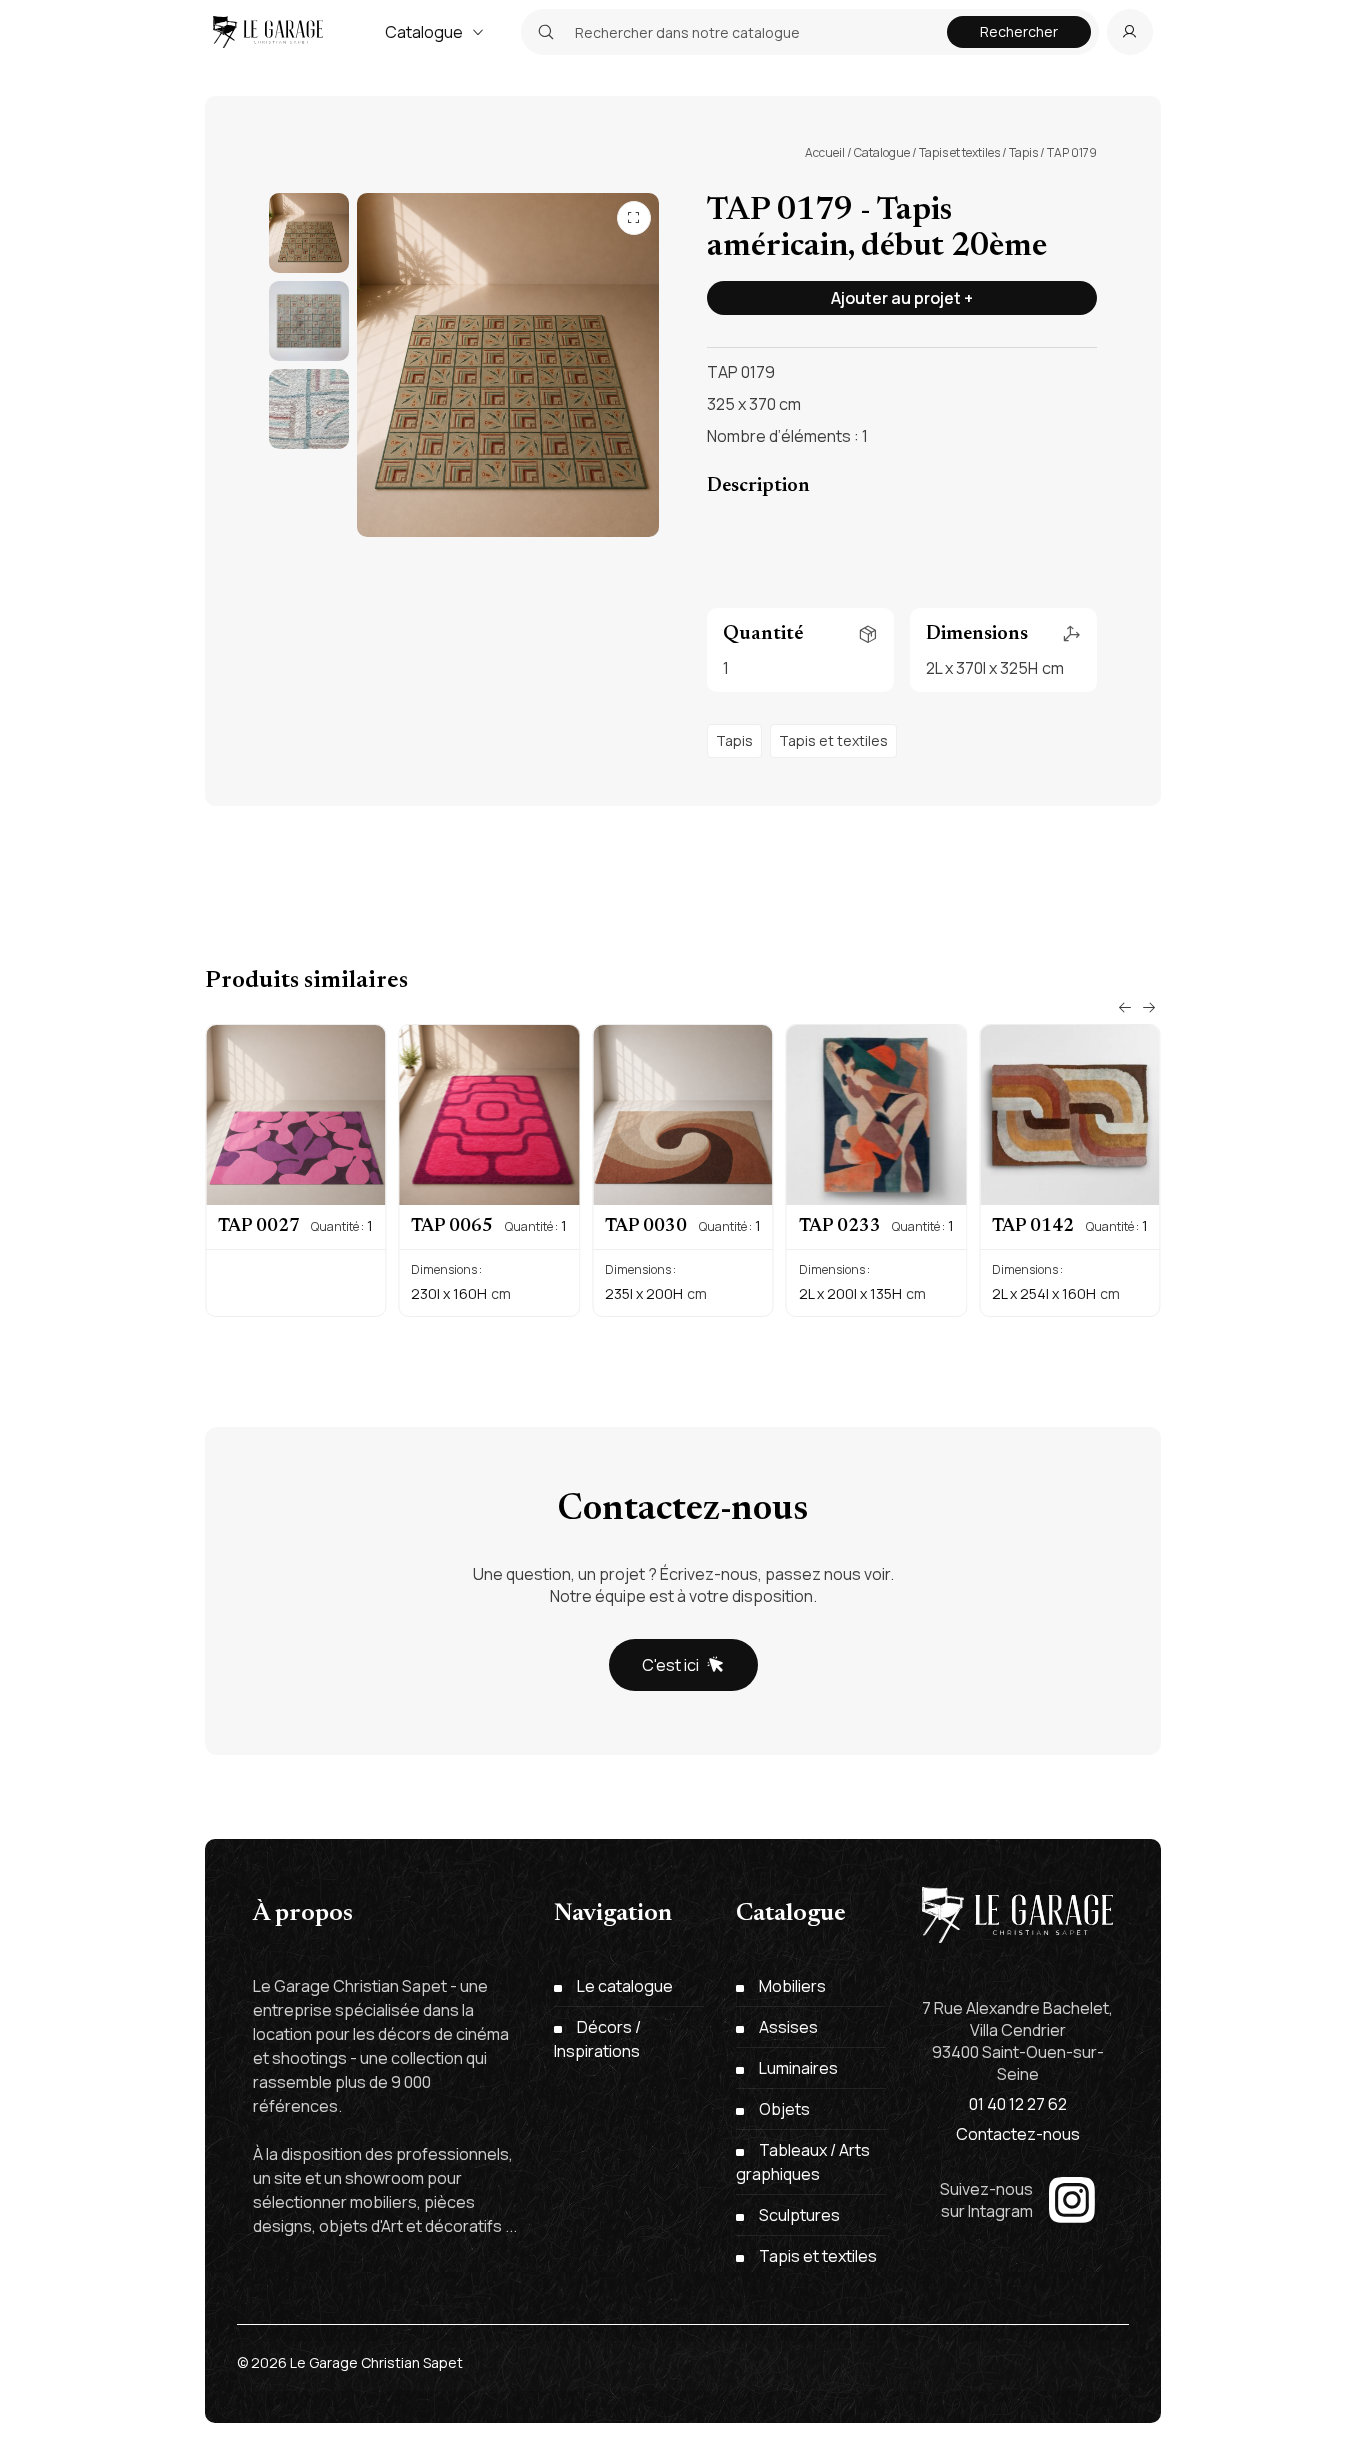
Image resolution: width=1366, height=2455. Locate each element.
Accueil (825, 152)
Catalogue (424, 32)
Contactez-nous (1018, 2134)
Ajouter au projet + (902, 298)
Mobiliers (792, 1986)
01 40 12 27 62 (1018, 2104)
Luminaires (798, 2068)
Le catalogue (625, 1986)
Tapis (1023, 152)
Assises (788, 2027)
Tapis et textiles (959, 152)
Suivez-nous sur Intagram (986, 2200)
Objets (784, 2109)
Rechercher (1019, 31)
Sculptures (799, 2215)
